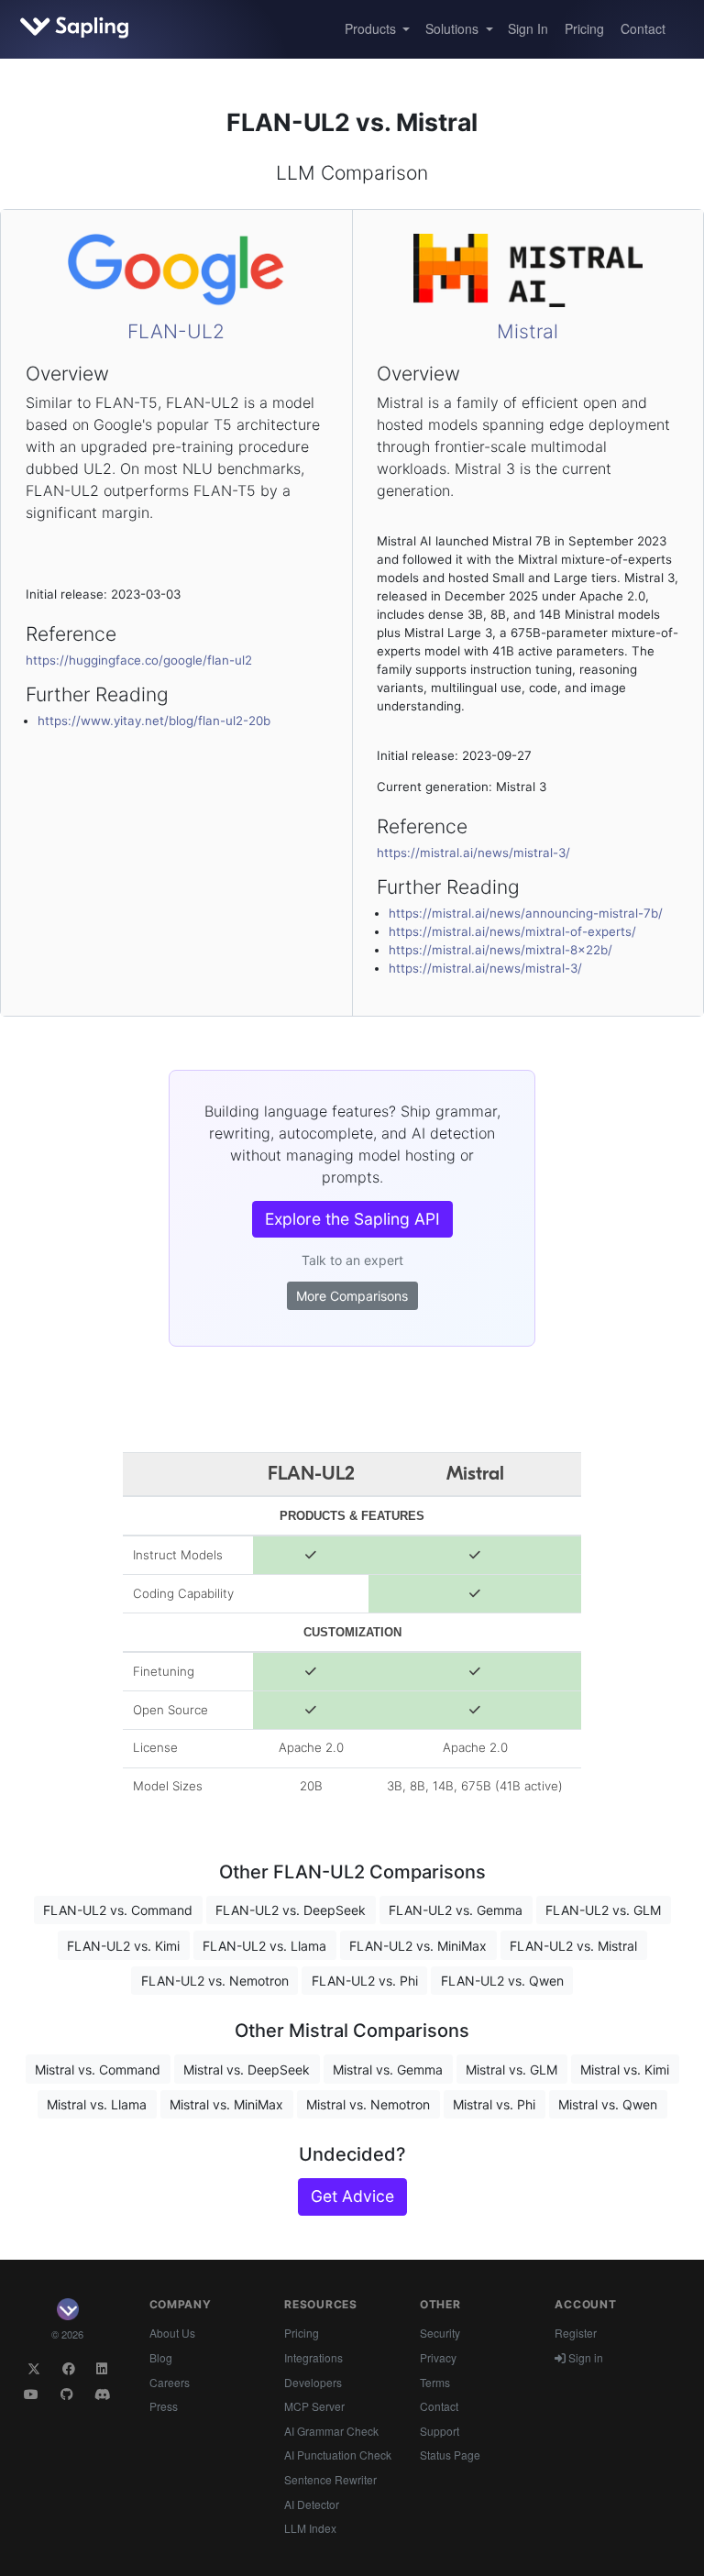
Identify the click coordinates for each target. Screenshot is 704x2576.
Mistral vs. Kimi (625, 2070)
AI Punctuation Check (338, 2455)
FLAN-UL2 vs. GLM (603, 1910)
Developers (313, 2382)
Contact (643, 28)
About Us (172, 2333)
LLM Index (310, 2528)
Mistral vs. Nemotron (368, 2104)
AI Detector (312, 2504)
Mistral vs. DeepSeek (247, 2070)
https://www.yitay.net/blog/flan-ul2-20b (154, 721)
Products (372, 28)
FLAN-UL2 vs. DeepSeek (291, 1910)
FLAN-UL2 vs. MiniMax (418, 1946)
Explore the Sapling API (352, 1219)
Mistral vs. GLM (511, 2070)
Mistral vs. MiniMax (226, 2104)
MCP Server (314, 2406)
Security (440, 2333)
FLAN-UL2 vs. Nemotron (215, 1981)
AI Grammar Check (331, 2431)
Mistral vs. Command (98, 2070)
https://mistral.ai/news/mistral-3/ (473, 853)
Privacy (438, 2357)
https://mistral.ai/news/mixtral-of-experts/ (512, 931)
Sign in (584, 2357)
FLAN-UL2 (176, 331)
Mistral (528, 331)
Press (164, 2406)
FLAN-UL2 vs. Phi (365, 1981)
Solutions (454, 28)
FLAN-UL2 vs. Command (118, 1910)
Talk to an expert (352, 1260)
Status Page (450, 2455)
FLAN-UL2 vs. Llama (264, 1946)
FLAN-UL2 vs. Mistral (573, 1946)
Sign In (528, 28)
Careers (170, 2382)
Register (576, 2333)
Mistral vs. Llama (97, 2104)
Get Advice (352, 2196)
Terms (435, 2382)
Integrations (313, 2357)
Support (440, 2431)
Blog (161, 2357)
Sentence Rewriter (330, 2479)
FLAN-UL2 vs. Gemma (456, 1910)
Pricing (584, 28)
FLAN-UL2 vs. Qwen (502, 1981)
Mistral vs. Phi (494, 2104)
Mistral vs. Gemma (388, 2070)
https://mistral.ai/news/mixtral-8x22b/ (500, 950)
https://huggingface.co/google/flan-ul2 (139, 660)
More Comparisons (352, 1296)
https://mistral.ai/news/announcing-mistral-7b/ (526, 913)
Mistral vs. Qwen (608, 2104)
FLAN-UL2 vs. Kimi (123, 1946)
